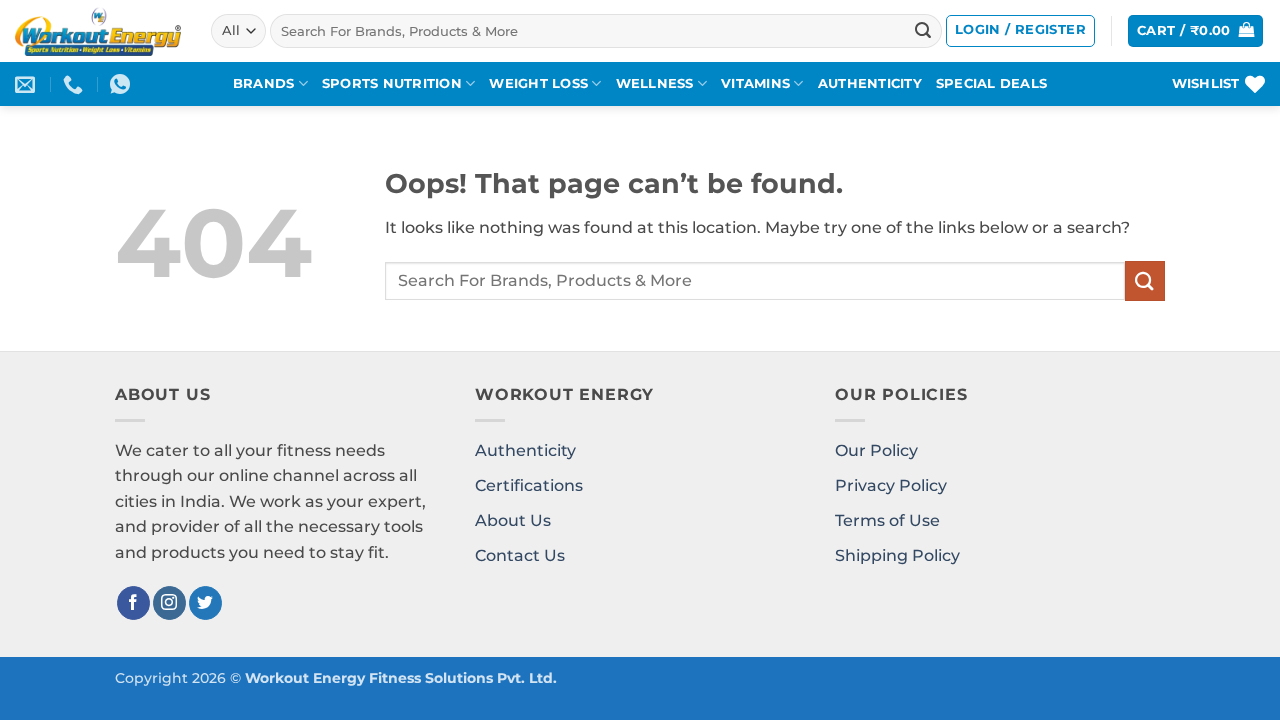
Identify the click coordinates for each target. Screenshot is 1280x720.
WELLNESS (655, 83)
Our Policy (876, 450)
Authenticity (525, 450)
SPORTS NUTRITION (392, 83)
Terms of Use (887, 520)
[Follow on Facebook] (133, 603)
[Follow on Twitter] (205, 603)
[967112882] (122, 84)
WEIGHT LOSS (538, 83)
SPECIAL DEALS (991, 83)
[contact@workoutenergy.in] (27, 84)
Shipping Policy (897, 555)
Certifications (529, 485)
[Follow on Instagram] (169, 603)
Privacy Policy (891, 485)
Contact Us (520, 555)
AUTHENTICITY (870, 83)
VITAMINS (755, 83)
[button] (1020, 31)
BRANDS (264, 83)
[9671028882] (75, 84)
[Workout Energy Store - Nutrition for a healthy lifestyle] (98, 31)
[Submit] (923, 31)
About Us (513, 520)
